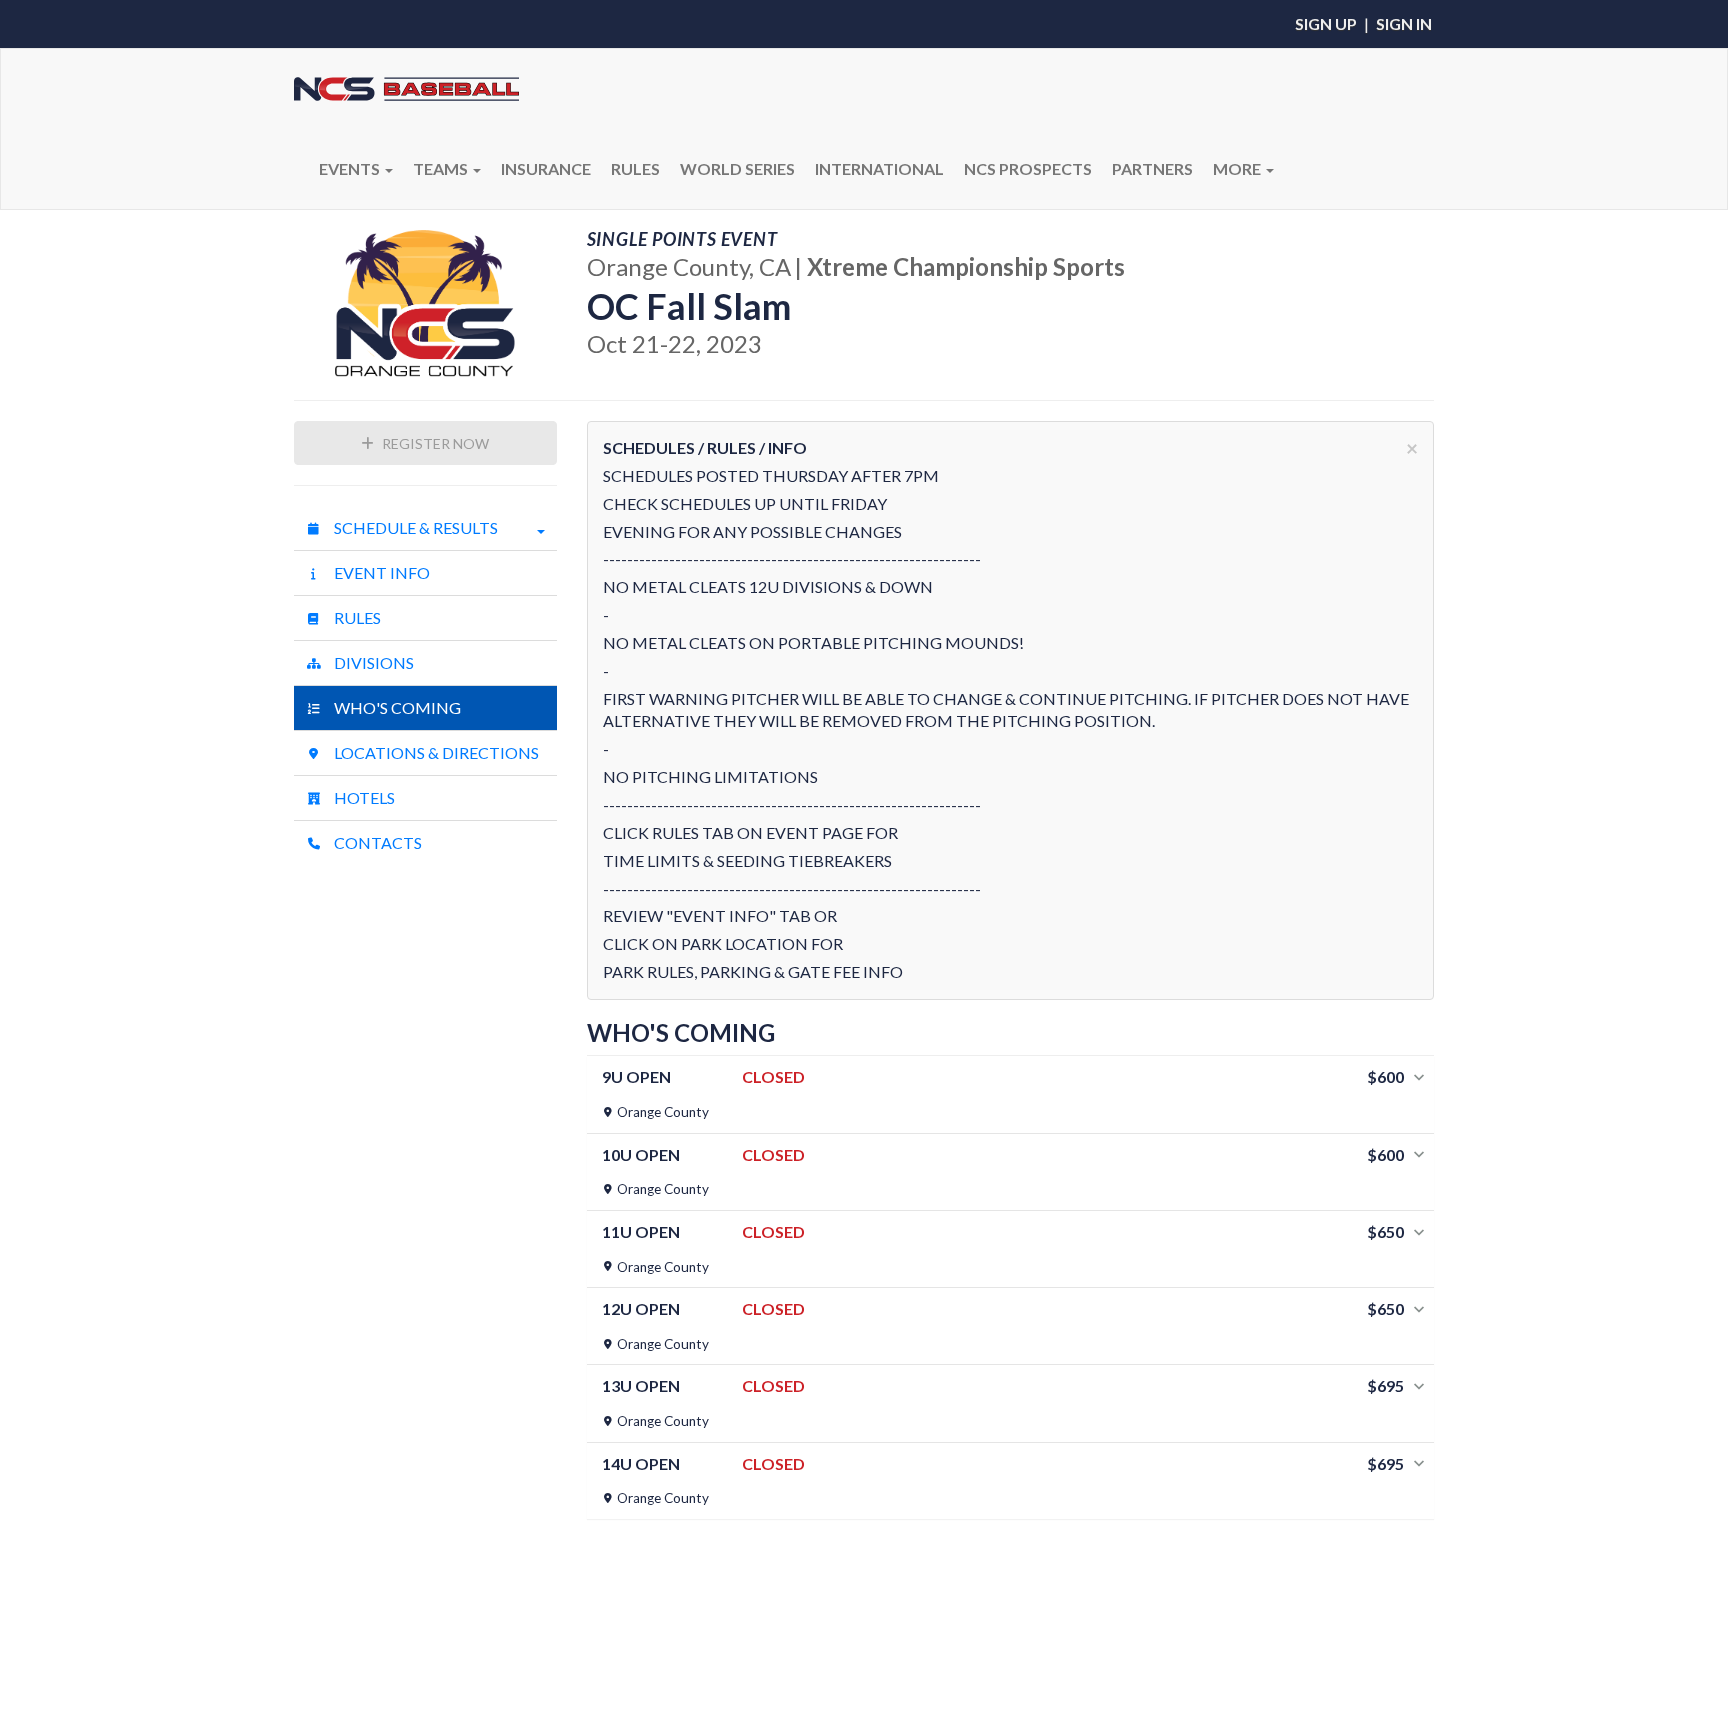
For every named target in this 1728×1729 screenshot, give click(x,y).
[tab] (1011, 1094)
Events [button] (351, 168)
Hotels (363, 797)
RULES (635, 168)
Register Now (434, 443)
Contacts (376, 842)
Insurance (546, 168)
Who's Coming (396, 707)
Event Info (380, 572)
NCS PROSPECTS (1028, 168)
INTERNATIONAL (879, 168)
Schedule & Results (414, 527)
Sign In (1404, 23)
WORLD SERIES (737, 168)
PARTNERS (1152, 168)
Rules (356, 617)
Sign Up (1326, 23)
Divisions (372, 662)
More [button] (1238, 168)
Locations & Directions (435, 752)
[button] (1011, 1094)
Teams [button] (442, 168)
